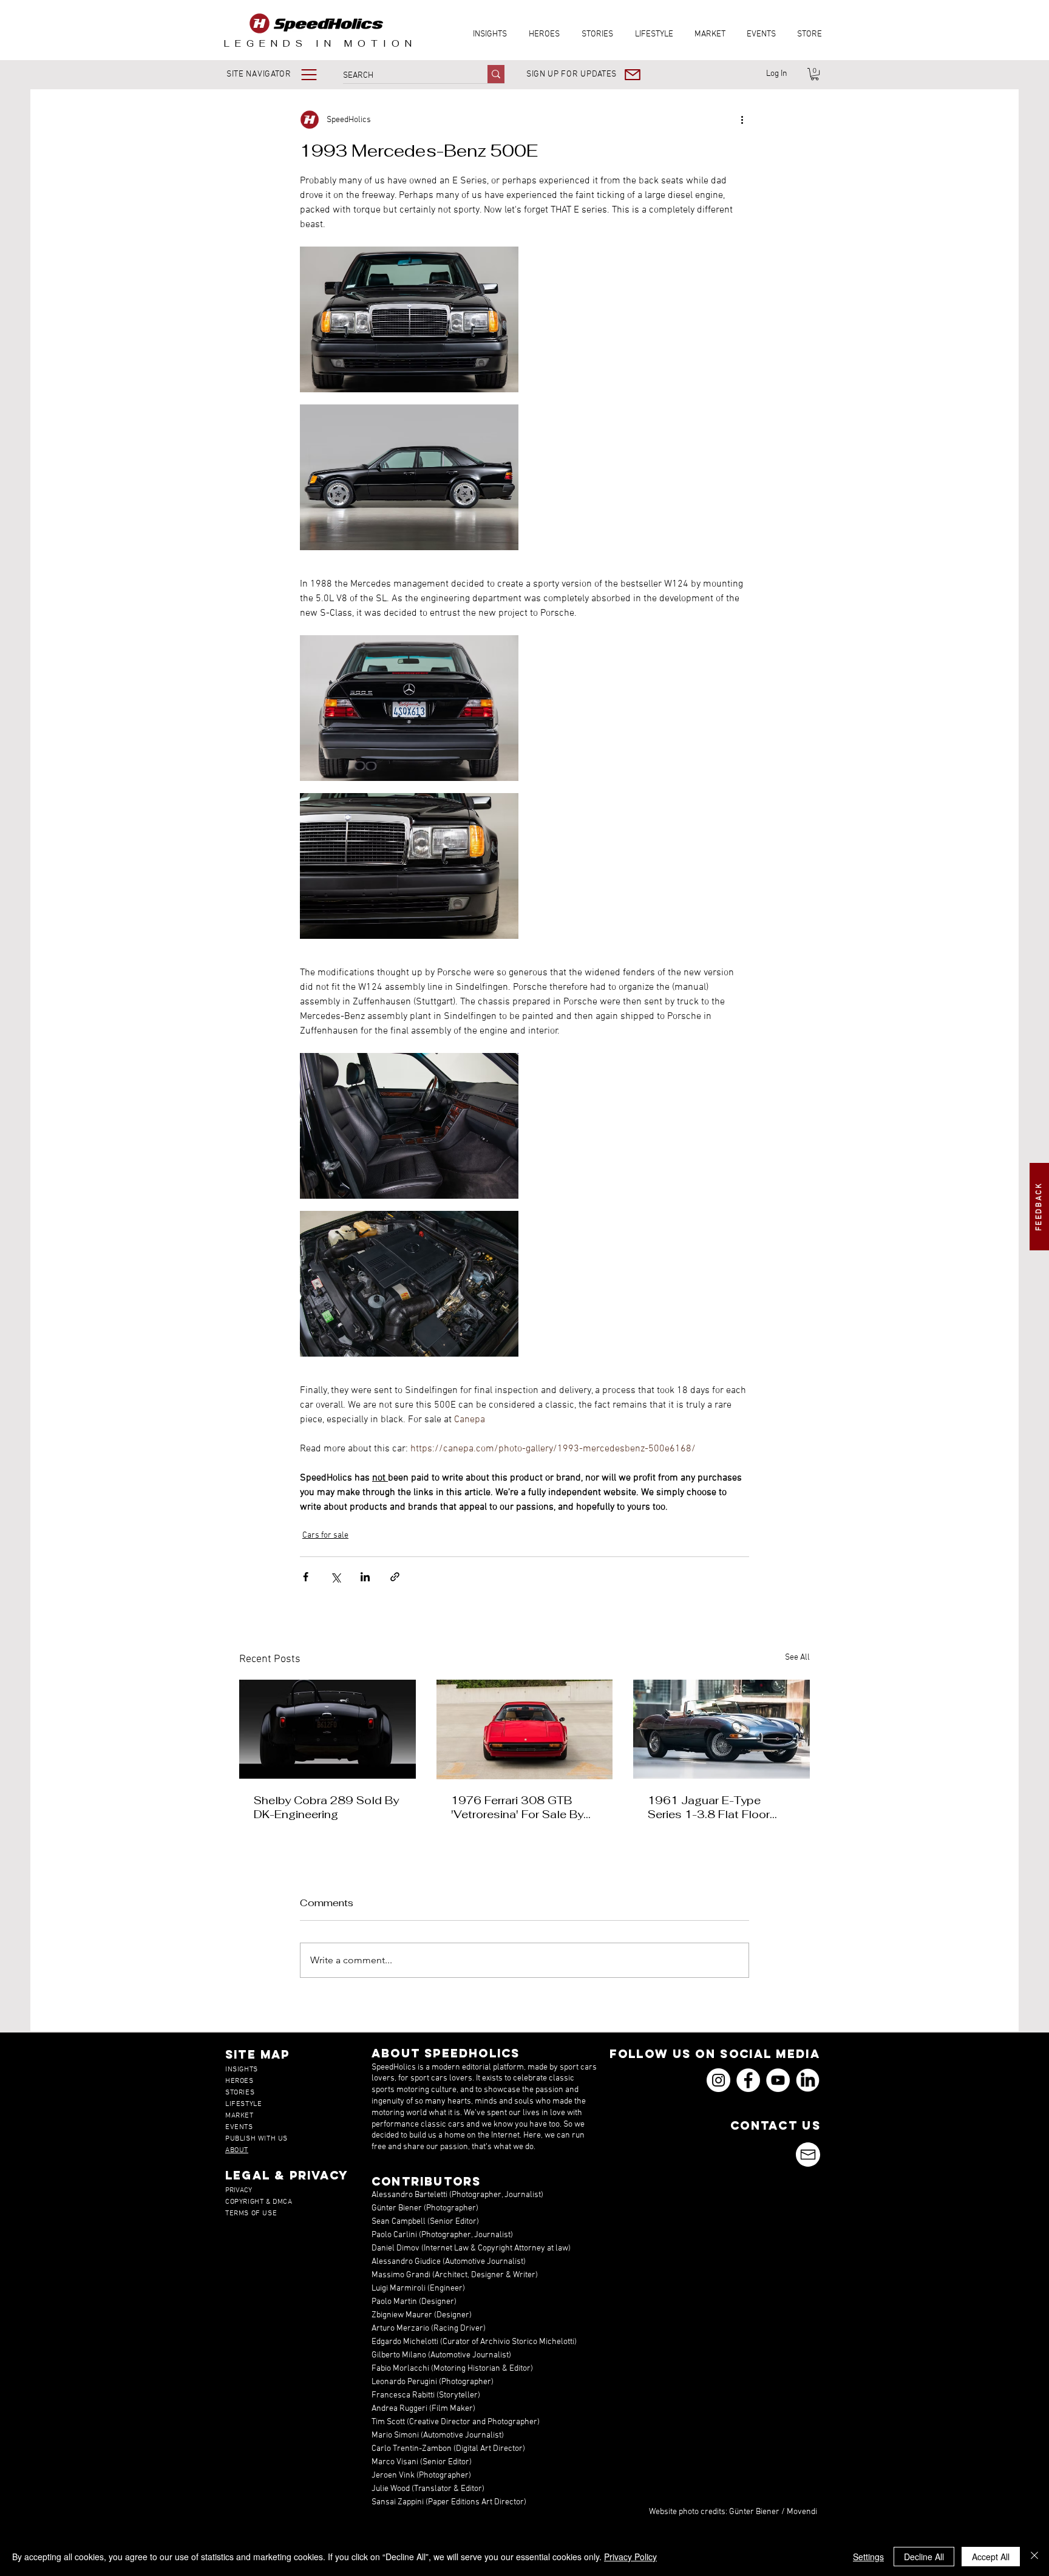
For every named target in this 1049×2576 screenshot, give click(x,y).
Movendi (802, 2512)
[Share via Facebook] (306, 1577)
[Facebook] (748, 2080)
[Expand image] (409, 319)
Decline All (924, 2557)
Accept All (991, 2557)
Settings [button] (868, 2557)
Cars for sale (325, 1535)
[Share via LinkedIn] (365, 1577)
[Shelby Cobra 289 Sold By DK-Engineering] (328, 1729)
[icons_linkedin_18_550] (808, 2080)
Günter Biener (754, 2512)
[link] (815, 74)
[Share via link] (395, 1577)
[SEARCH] (496, 74)
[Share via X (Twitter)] (335, 1577)
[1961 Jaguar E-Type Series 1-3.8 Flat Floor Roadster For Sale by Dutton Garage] (721, 1729)
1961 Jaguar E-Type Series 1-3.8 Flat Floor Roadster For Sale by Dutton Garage (709, 1807)
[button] (280, 74)
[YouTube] (778, 2080)
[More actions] (742, 120)
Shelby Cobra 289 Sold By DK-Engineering (326, 1807)
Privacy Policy (630, 2557)
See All (797, 1658)
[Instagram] (718, 2080)
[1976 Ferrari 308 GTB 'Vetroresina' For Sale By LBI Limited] (525, 1729)
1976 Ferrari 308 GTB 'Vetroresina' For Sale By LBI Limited (517, 1807)
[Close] (1034, 2557)
